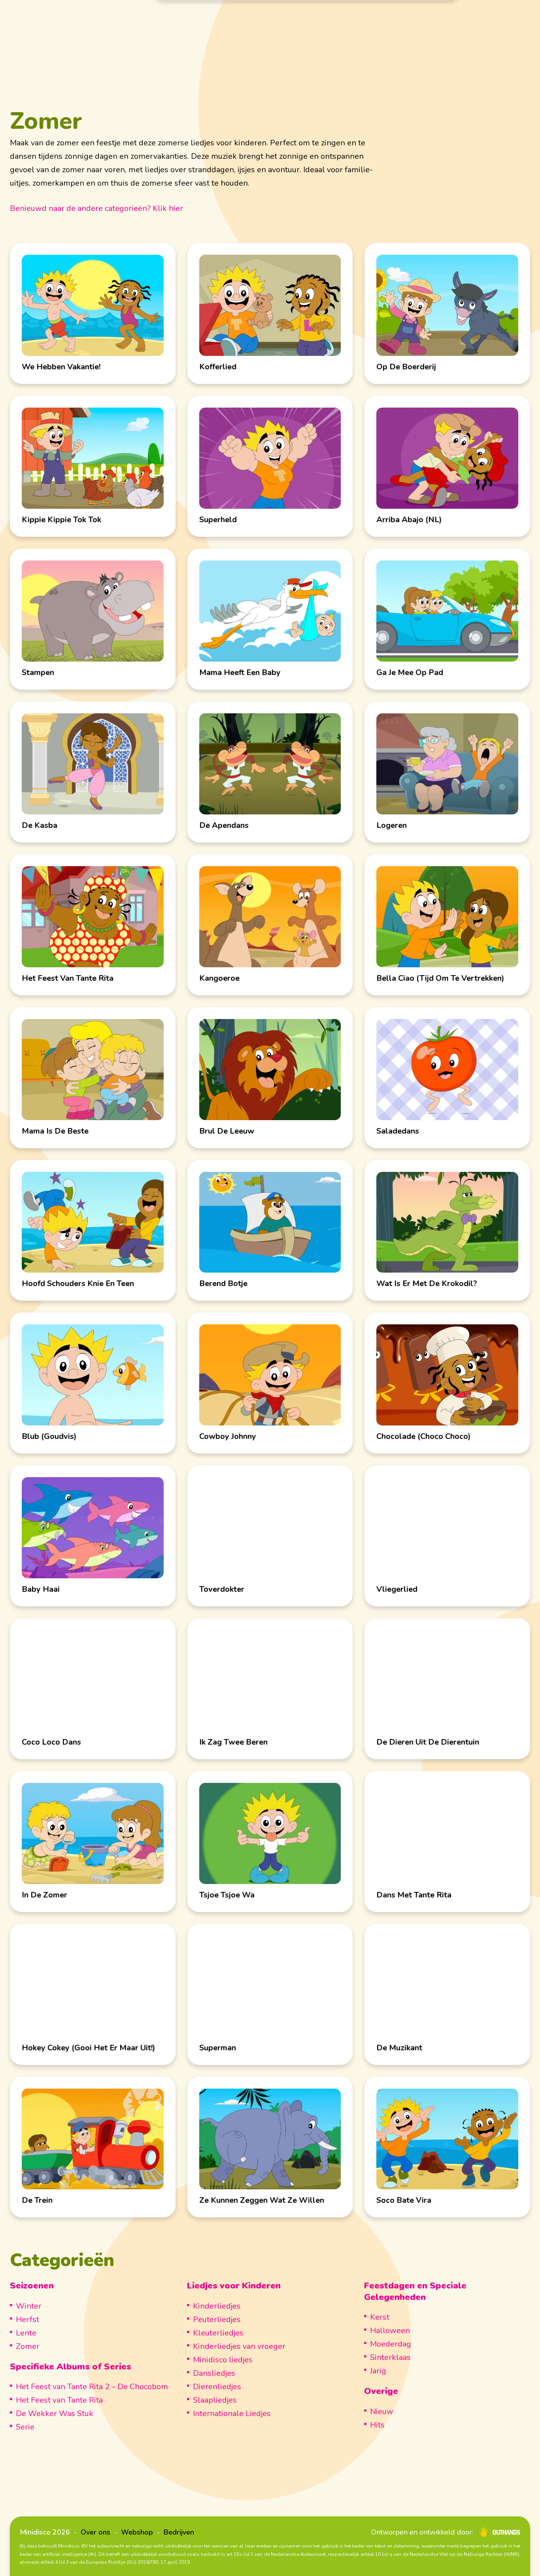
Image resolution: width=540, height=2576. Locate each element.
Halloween (390, 2331)
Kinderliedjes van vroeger (239, 2346)
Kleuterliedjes (218, 2333)
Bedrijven (179, 2532)
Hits (377, 2425)
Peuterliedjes (217, 2319)
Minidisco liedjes (223, 2360)
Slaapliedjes (215, 2400)
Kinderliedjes (217, 2306)
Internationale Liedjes (232, 2413)
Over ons (95, 2532)
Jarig (378, 2371)
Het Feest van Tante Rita (59, 2400)
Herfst (27, 2319)
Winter (29, 2306)
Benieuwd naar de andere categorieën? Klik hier (96, 208)
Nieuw (382, 2411)
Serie (25, 2427)
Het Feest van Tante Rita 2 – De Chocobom (92, 2387)
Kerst (380, 2317)
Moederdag (391, 2344)
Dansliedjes (214, 2373)
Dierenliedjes (217, 2387)
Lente (26, 2333)
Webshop (137, 2532)
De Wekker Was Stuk (55, 2413)
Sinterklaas (390, 2357)
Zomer (28, 2346)
